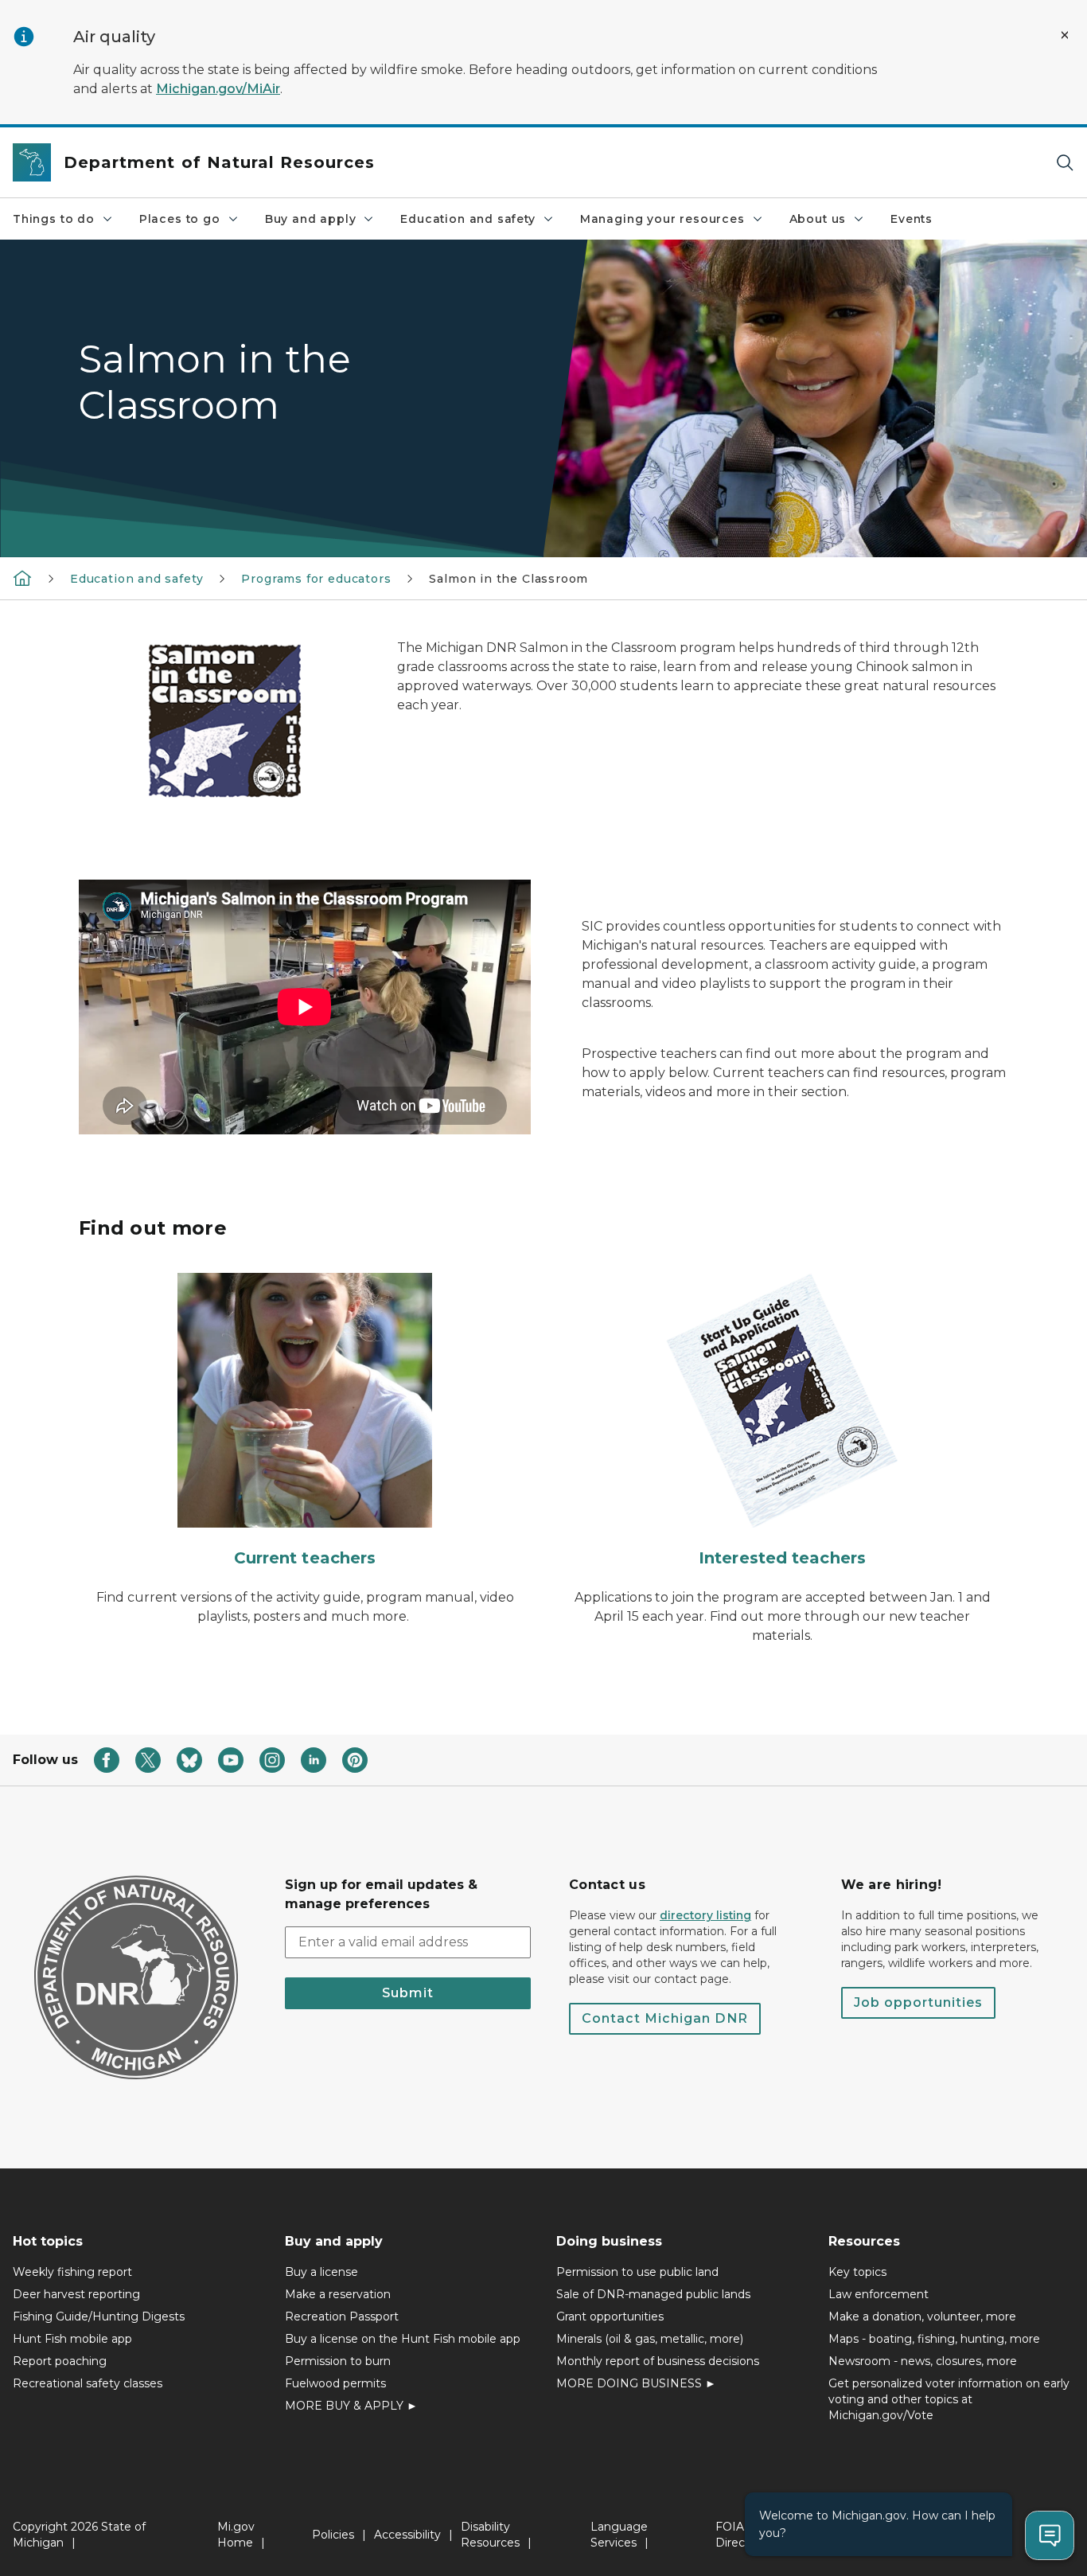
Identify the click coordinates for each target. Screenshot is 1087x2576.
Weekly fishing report (72, 2272)
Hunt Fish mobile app (72, 2339)
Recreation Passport (342, 2316)
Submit (408, 1993)
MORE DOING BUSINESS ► (636, 2383)
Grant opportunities (610, 2316)
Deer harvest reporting (76, 2294)
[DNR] (22, 578)
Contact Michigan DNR (665, 2018)
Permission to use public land (637, 2272)
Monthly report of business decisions (658, 2361)
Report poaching (60, 2361)
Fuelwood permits (335, 2383)
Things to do (54, 219)
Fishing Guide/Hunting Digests (99, 2316)
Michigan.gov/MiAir (218, 89)
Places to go (180, 219)
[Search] (1065, 163)
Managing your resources (662, 219)
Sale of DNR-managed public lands (653, 2294)
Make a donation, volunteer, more (922, 2316)
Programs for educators (316, 579)
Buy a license (321, 2272)
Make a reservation (338, 2294)
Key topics (857, 2272)
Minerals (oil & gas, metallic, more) (650, 2339)
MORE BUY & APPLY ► (351, 2406)
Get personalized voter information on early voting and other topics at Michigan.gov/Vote (949, 2399)
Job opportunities (918, 2002)
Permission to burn (338, 2361)
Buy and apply (311, 219)
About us (818, 219)
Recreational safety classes (88, 2383)
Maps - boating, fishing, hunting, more (934, 2339)
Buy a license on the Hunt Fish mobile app (403, 2339)
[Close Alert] (1065, 35)
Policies (333, 2535)
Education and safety (468, 219)
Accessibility (407, 2535)
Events (912, 219)
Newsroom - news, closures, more (923, 2361)
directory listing (705, 1915)
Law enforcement (879, 2294)
